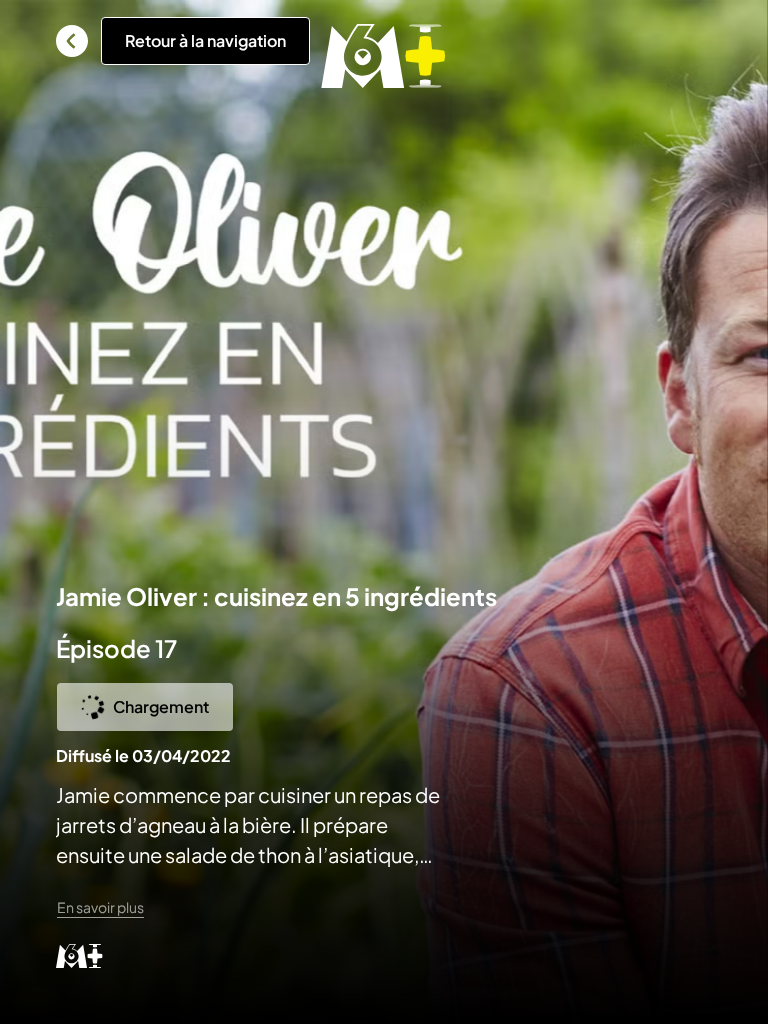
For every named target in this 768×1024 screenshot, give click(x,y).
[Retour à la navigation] (72, 41)
